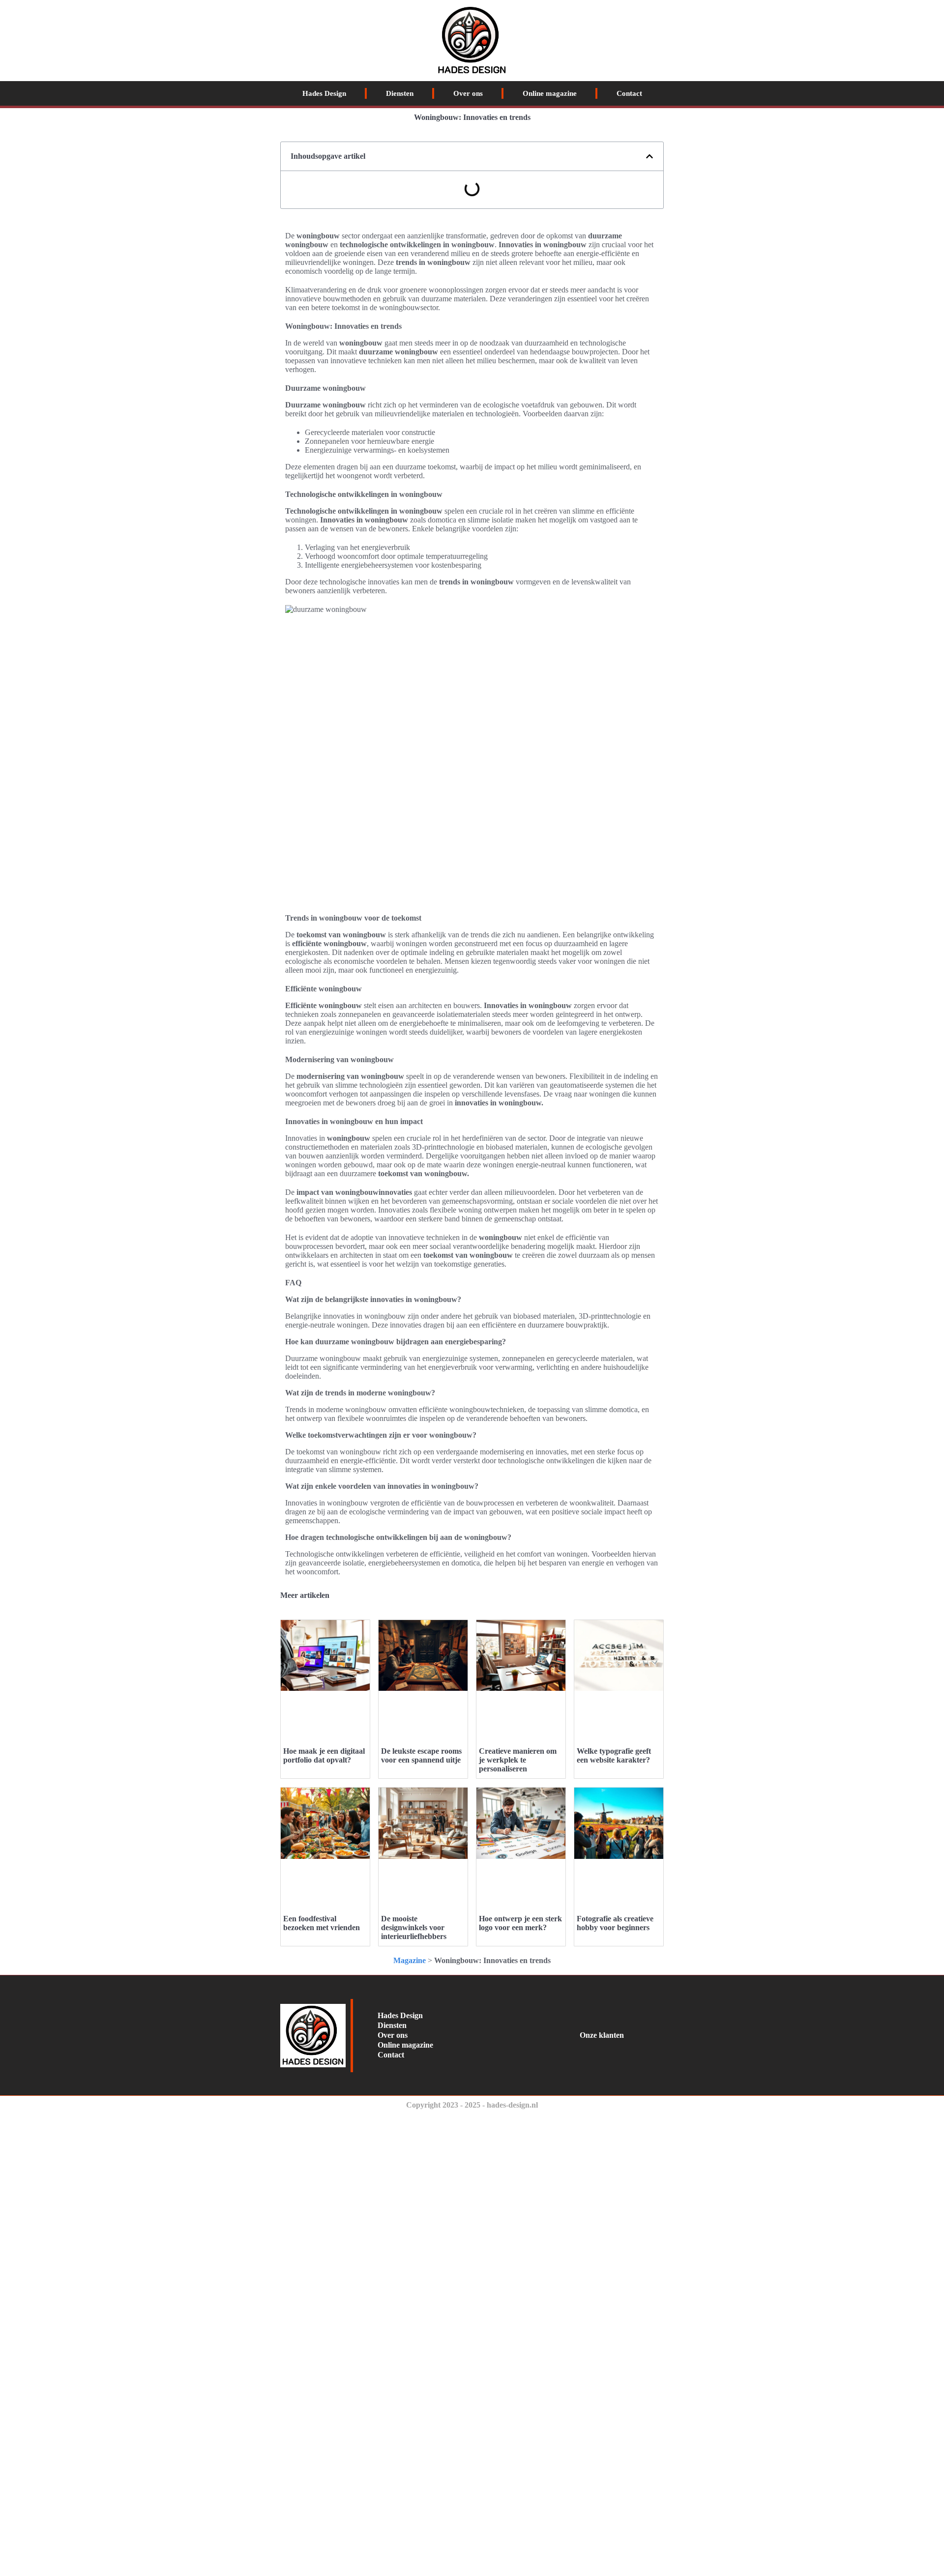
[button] (649, 156)
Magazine (410, 1960)
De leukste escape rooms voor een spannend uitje (421, 1755)
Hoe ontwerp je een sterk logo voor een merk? (520, 1923)
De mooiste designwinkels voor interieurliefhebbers (414, 1927)
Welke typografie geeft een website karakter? (614, 1755)
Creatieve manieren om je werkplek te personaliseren (518, 1760)
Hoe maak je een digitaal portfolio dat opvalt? (324, 1755)
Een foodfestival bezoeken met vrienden (322, 1923)
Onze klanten (602, 2035)
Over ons (468, 93)
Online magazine (550, 93)
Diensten (400, 93)
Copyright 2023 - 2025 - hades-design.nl (472, 2105)
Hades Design (324, 93)
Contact (629, 93)
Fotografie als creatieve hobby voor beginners (615, 1923)
